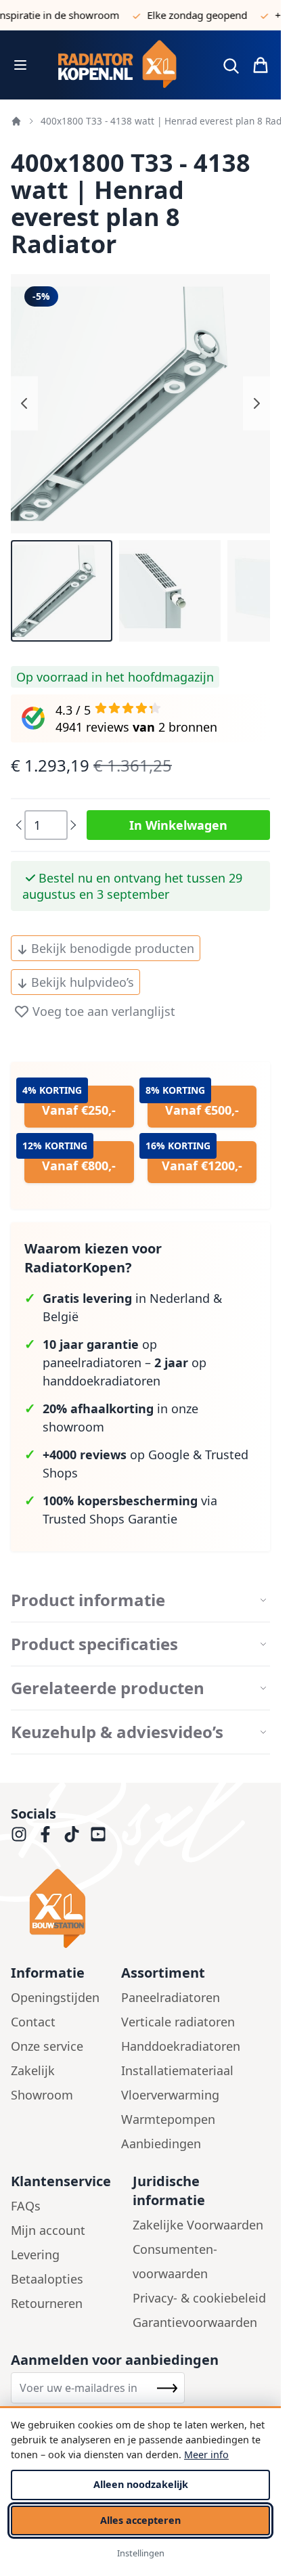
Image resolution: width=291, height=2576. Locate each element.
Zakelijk (33, 2070)
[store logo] (123, 65)
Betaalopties (47, 2279)
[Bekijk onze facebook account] (45, 1834)
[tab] (140, 1600)
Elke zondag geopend (184, 15)
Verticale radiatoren (178, 2022)
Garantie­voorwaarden (195, 2322)
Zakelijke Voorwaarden (198, 2225)
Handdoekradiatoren (181, 2046)
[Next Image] (256, 403)
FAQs (26, 2206)
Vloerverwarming (170, 2095)
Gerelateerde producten (108, 1688)
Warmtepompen (168, 2119)
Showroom (42, 2095)
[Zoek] (231, 66)
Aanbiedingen (161, 2144)
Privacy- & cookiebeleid (199, 2298)
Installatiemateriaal (177, 2070)
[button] (62, 591)
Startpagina (16, 121)
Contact (33, 2022)
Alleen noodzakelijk (141, 2484)
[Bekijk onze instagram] (19, 1834)
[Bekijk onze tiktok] (72, 1834)
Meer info (206, 2455)
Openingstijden (55, 1997)
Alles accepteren (140, 2520)
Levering (35, 2255)
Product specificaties (94, 1644)
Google (169, 1454)
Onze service (47, 2046)
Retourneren (47, 2303)
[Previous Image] (24, 403)
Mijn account (48, 2230)
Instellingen (141, 2553)
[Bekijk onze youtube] (98, 1834)
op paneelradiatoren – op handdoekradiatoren (125, 1362)
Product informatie (88, 1600)
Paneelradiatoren (171, 1997)
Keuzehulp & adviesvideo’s (117, 1732)
